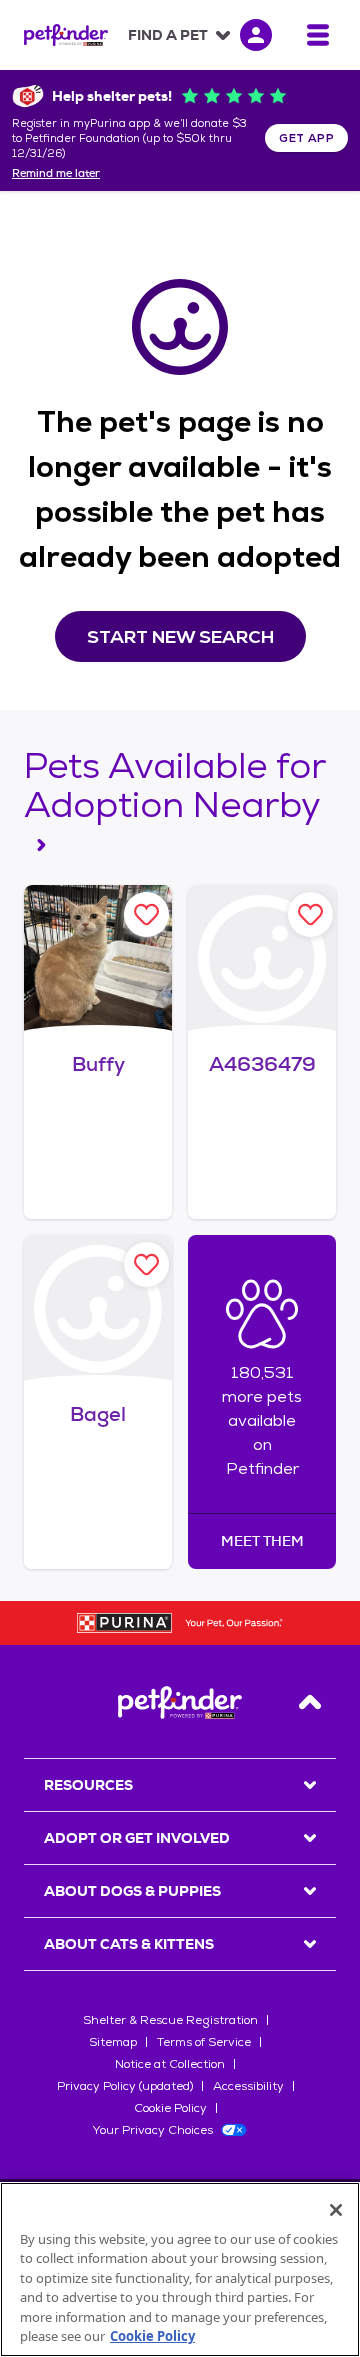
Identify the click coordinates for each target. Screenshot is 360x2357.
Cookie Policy (170, 2108)
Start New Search (180, 636)
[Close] (336, 2210)
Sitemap (113, 2042)
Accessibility (248, 2086)
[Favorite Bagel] (146, 1264)
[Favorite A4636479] (310, 914)
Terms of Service (204, 2042)
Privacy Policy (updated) (125, 2086)
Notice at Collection (170, 2064)
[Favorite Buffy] (146, 914)
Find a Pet (168, 35)
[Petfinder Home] (66, 35)
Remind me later (56, 174)
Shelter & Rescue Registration (170, 2020)
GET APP (306, 138)
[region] (180, 2269)
